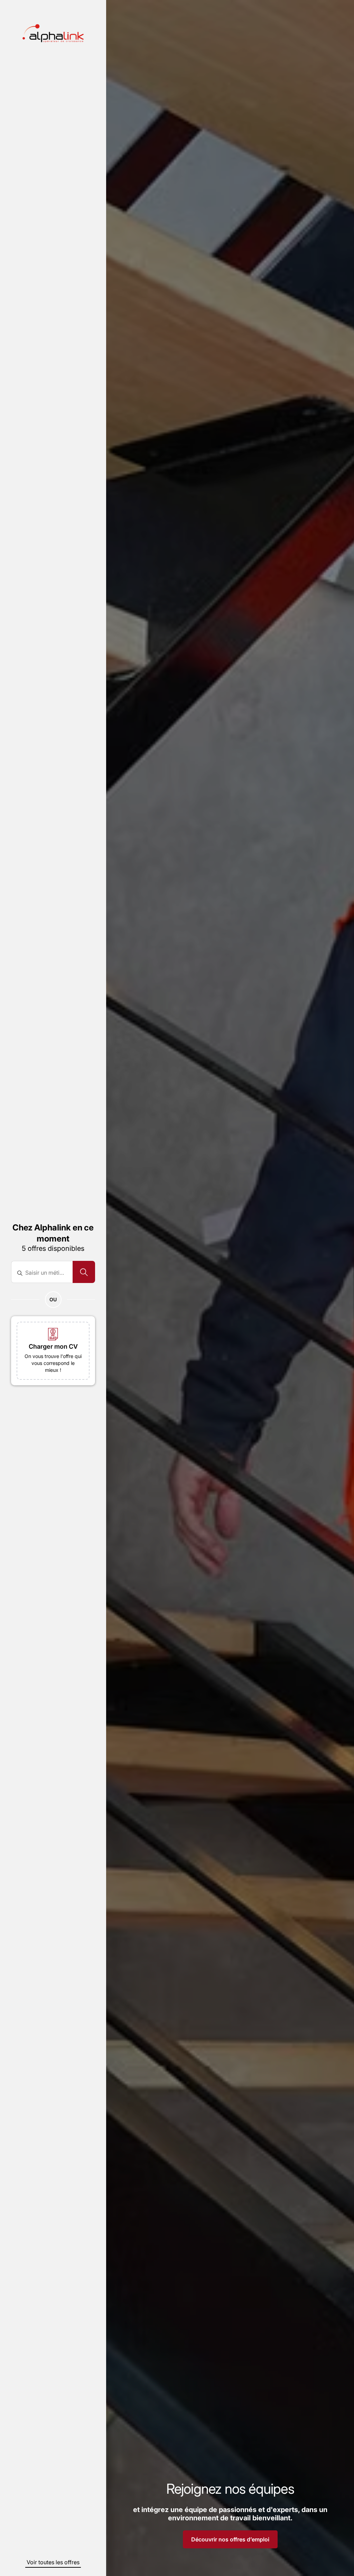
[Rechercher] (84, 1272)
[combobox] (46, 1273)
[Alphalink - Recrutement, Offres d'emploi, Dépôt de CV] (53, 33)
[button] (53, 1351)
